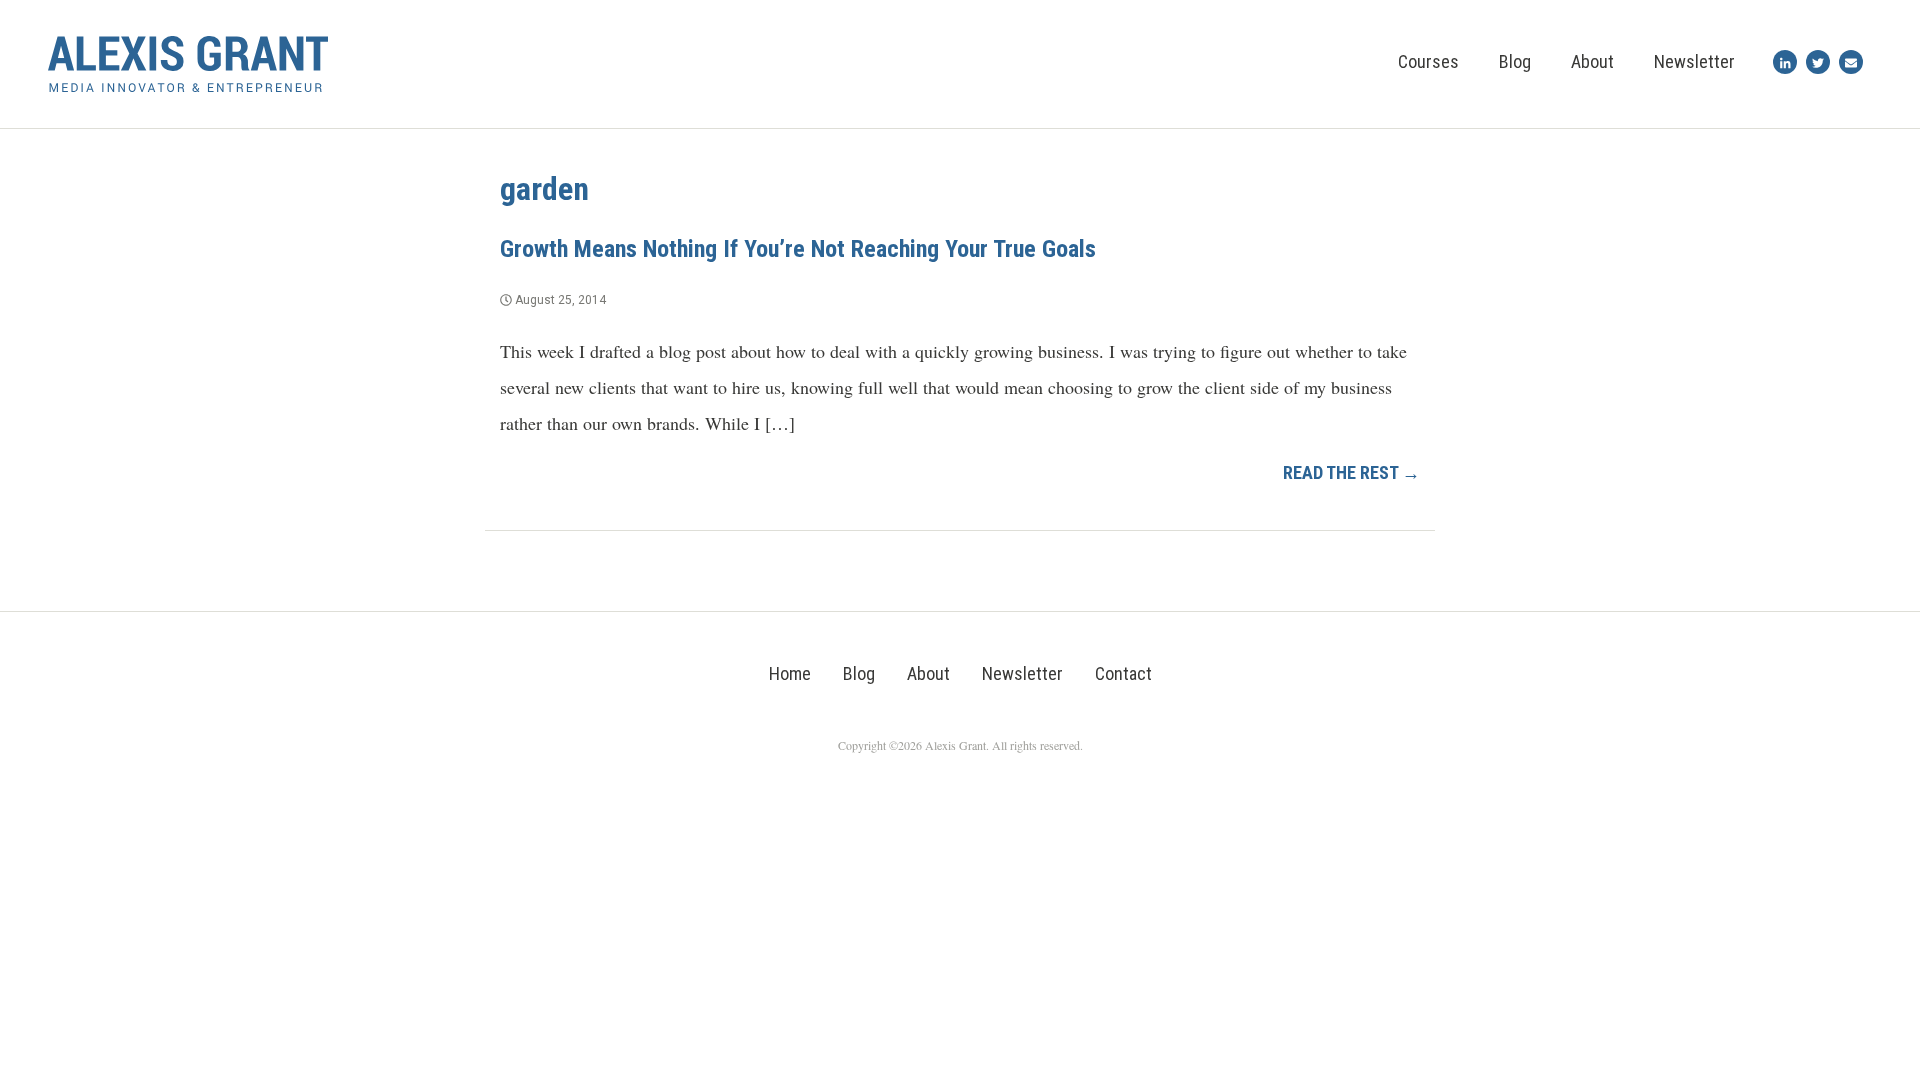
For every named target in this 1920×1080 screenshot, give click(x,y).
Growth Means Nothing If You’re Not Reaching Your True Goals (798, 249)
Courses (1428, 61)
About (1592, 61)
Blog (1515, 61)
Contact (1123, 673)
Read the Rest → (1351, 472)
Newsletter (1694, 61)
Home (790, 673)
